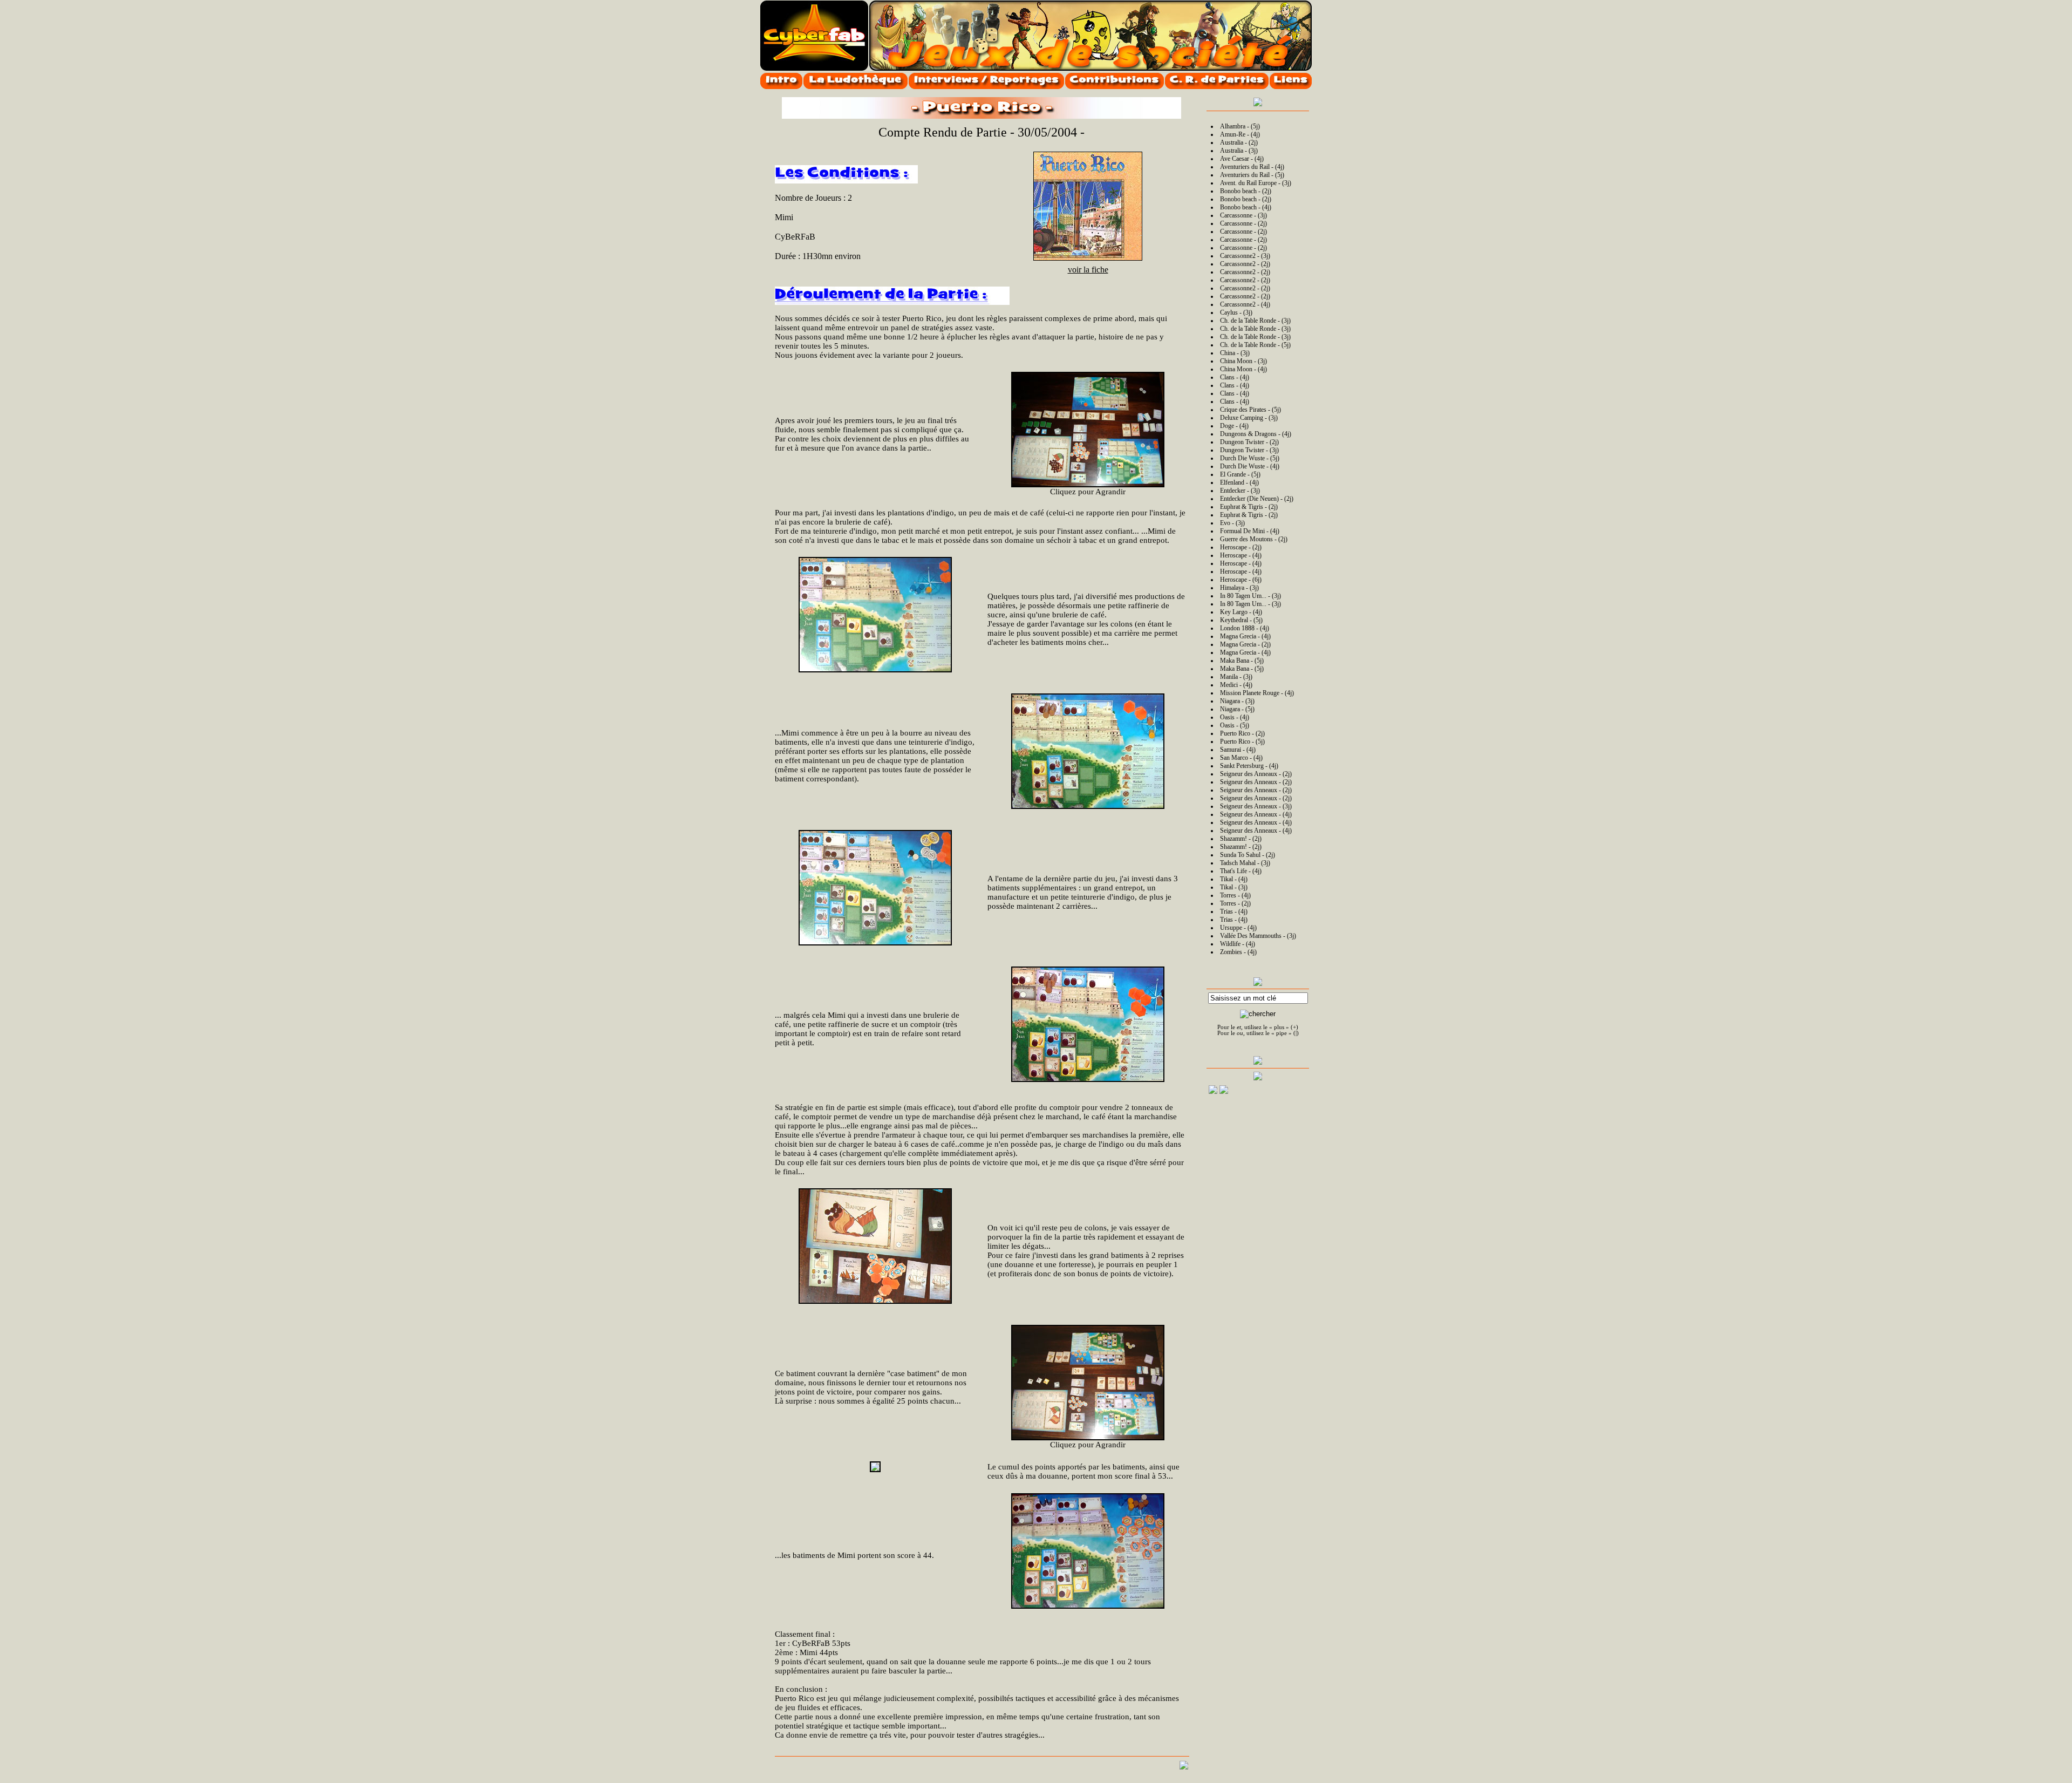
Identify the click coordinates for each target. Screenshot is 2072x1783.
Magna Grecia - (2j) (1245, 644)
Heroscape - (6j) (1241, 580)
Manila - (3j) (1236, 677)
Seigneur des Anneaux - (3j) (1256, 806)
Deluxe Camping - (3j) (1249, 418)
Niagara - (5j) (1237, 709)
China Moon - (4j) (1243, 369)
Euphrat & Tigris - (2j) (1249, 507)
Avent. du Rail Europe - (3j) (1256, 183)
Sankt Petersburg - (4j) (1249, 766)
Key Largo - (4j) (1241, 612)
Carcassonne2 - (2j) (1245, 264)
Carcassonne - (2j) (1243, 223)
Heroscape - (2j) (1241, 547)
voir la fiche (1088, 270)
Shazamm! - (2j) (1241, 839)
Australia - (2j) (1239, 142)
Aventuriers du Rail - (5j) (1252, 175)
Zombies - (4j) (1238, 952)
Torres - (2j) (1235, 903)
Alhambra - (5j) (1240, 126)
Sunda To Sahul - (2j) (1248, 855)
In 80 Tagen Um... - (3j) (1250, 596)
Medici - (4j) (1236, 685)
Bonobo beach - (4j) (1246, 207)
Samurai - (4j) (1238, 750)
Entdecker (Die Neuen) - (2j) (1257, 499)
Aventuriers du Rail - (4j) (1252, 167)
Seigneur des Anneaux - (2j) (1256, 774)
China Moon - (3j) (1243, 361)
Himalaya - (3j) (1239, 588)
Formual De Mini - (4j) (1250, 531)
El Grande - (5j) (1240, 474)
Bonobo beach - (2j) (1246, 191)
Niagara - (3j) (1237, 701)
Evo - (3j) (1232, 523)
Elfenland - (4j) (1239, 482)
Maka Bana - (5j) (1242, 661)
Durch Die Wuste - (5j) (1250, 458)
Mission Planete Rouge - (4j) (1257, 693)
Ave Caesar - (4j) (1242, 159)
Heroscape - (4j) (1241, 555)
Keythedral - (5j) (1241, 620)
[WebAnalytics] (1285, 1093)
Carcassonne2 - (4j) (1245, 304)
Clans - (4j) (1235, 377)
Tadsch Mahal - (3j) (1245, 863)
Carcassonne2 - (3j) (1245, 256)
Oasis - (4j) (1235, 717)
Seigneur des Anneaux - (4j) (1256, 814)
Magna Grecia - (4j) (1245, 636)
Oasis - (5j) (1235, 725)
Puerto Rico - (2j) (1242, 733)
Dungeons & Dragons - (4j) (1256, 434)
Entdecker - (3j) (1240, 491)
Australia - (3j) (1239, 151)
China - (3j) (1235, 353)
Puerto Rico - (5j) (1242, 741)
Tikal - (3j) (1234, 887)
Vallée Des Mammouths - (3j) (1258, 936)
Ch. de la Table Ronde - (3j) (1255, 321)
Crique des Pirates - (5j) (1250, 410)
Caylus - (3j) (1236, 312)
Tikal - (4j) (1234, 879)
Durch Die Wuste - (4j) (1250, 466)
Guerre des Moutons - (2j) (1254, 539)
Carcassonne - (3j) (1243, 215)
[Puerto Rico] (1088, 258)
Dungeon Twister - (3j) (1249, 450)
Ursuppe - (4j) (1238, 928)
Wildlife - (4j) (1238, 944)
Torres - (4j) (1235, 895)
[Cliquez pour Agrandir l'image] (1088, 430)
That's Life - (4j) (1241, 871)
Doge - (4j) (1234, 426)
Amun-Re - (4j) (1240, 134)
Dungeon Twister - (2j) (1249, 442)
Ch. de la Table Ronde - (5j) (1255, 345)
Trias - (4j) (1234, 911)
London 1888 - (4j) (1245, 628)
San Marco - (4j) (1241, 758)
